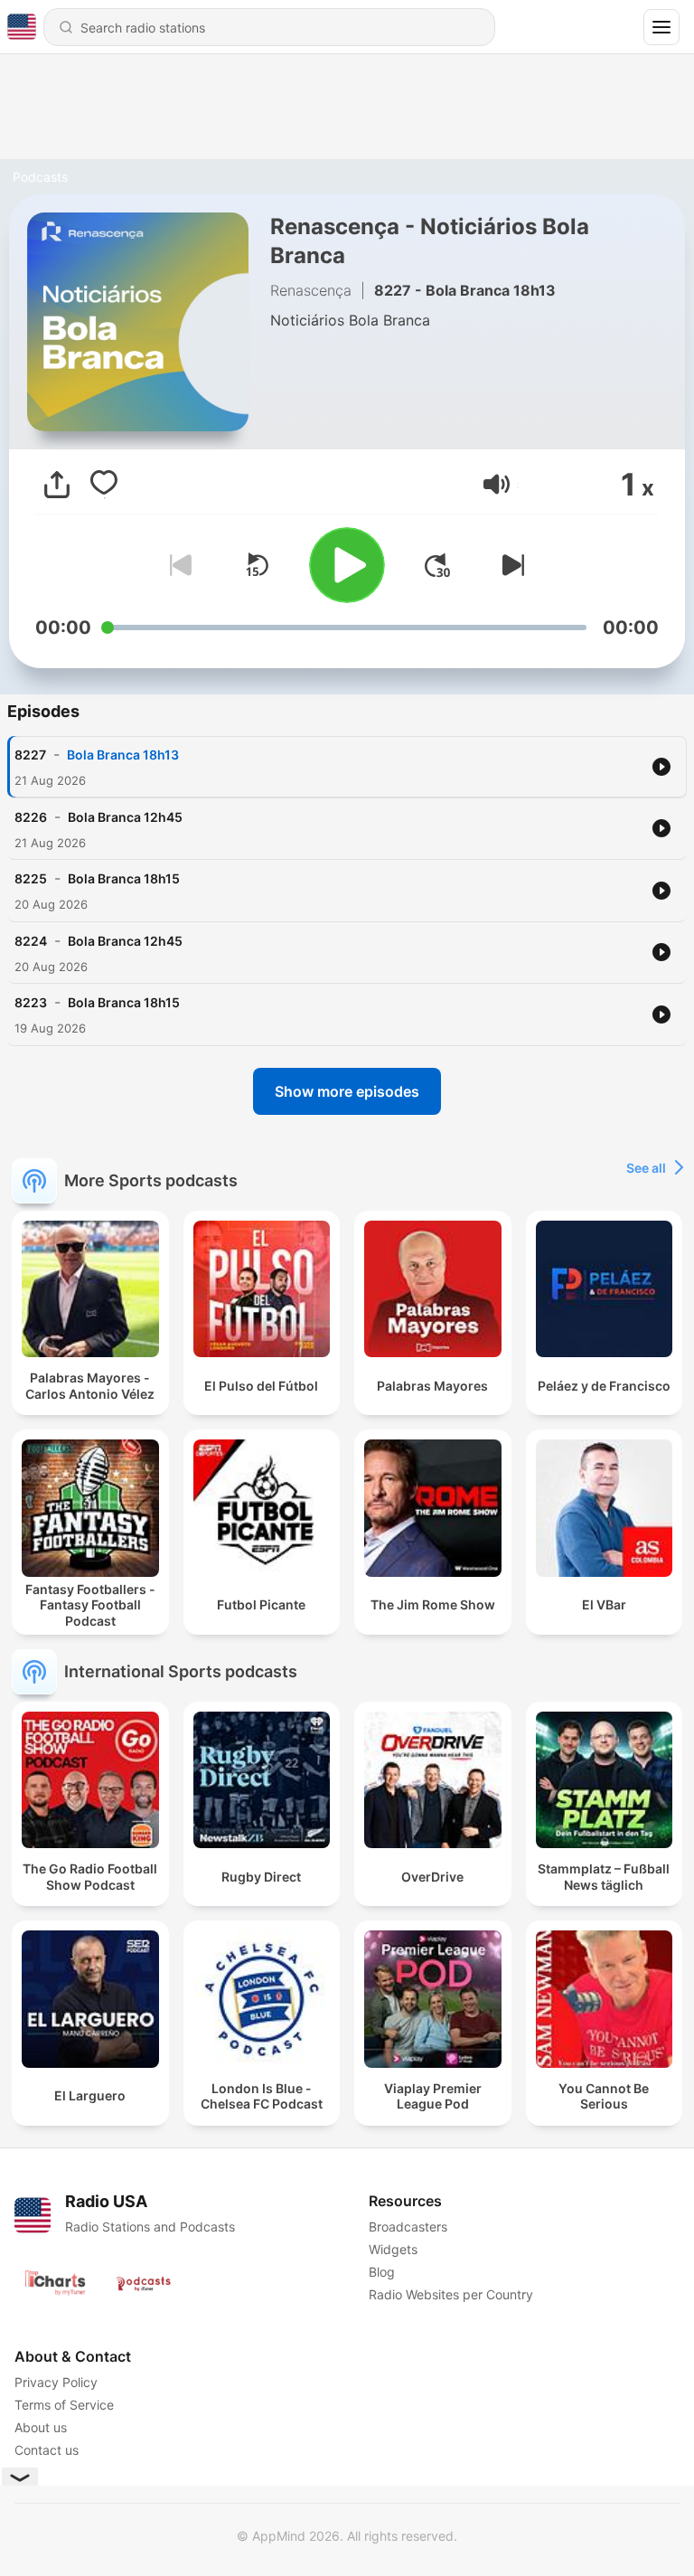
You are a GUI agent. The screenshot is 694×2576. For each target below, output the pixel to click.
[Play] (347, 565)
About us (41, 2427)
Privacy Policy (56, 2382)
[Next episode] (510, 565)
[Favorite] (104, 485)
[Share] (57, 485)
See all (646, 1168)
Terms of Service (64, 2405)
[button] (497, 484)
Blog (382, 2272)
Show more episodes (347, 1091)
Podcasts (40, 177)
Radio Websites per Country (451, 2294)
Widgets (393, 2249)
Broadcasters (408, 2227)
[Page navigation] (661, 27)
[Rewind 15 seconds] (257, 565)
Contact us (47, 2450)
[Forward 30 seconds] (437, 565)
